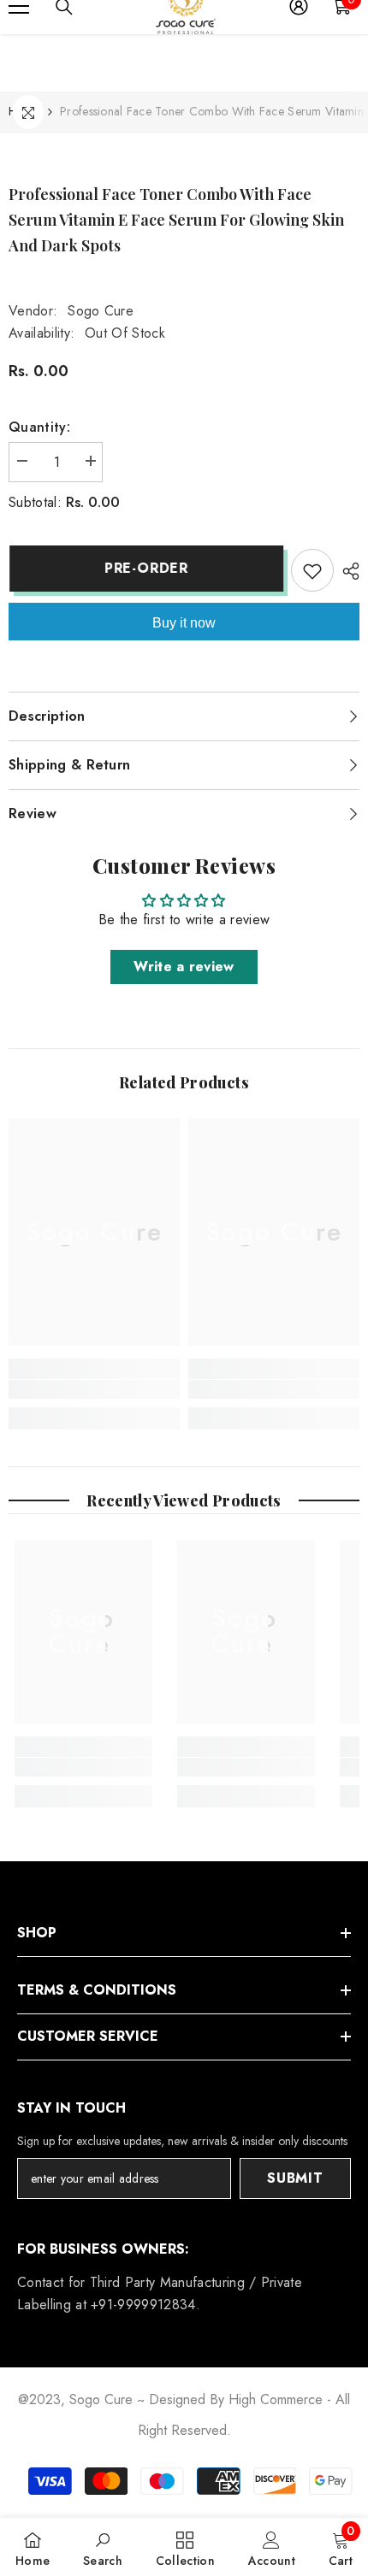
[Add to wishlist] (312, 570)
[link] (94, 1389)
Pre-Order (145, 568)
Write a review (184, 967)
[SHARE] (347, 571)
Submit (295, 2178)
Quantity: (39, 427)
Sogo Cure (101, 311)
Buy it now (184, 623)
